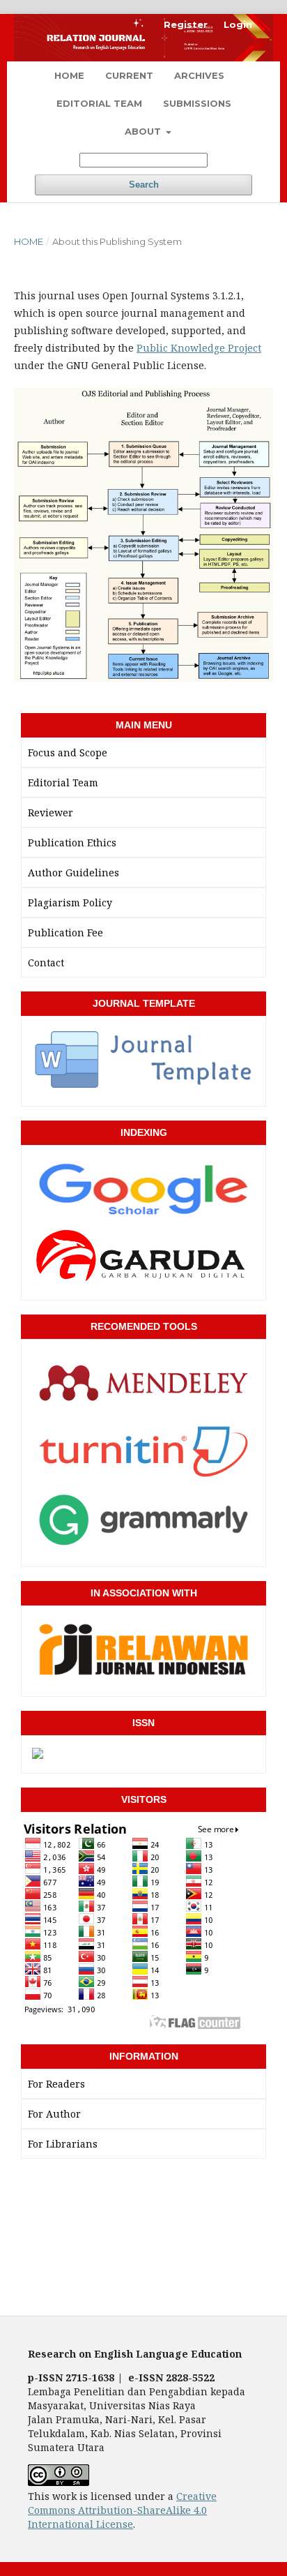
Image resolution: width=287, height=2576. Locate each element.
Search (144, 185)
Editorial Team (99, 103)
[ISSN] (38, 1754)
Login (238, 24)
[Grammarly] (143, 1548)
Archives (199, 75)
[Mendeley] (143, 1411)
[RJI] (143, 1677)
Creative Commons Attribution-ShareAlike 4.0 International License (122, 2510)
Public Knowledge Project (199, 348)
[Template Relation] (143, 1087)
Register (186, 24)
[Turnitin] (143, 1479)
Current (129, 75)
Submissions (197, 103)
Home (69, 75)
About (144, 131)
